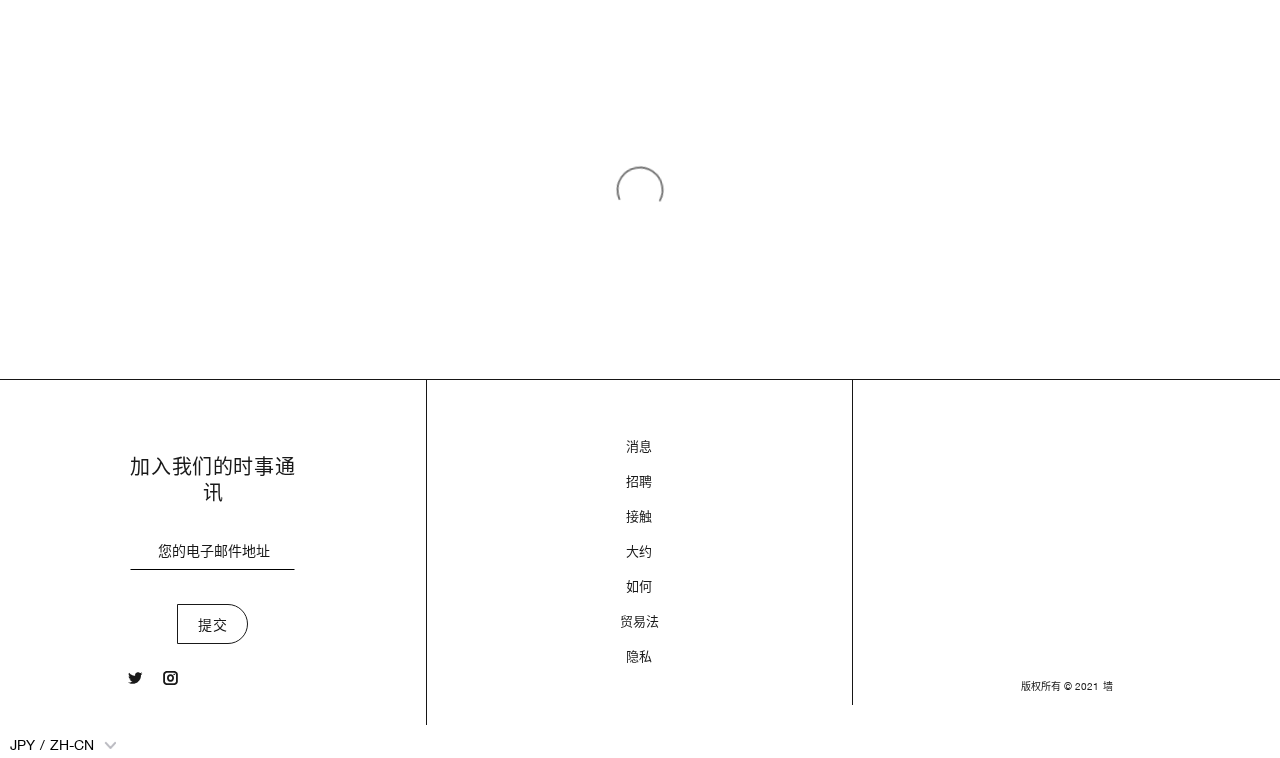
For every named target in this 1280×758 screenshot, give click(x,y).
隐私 (639, 656)
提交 (212, 625)
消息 (639, 446)
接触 (639, 516)
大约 (639, 551)
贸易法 (639, 621)
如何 (639, 586)
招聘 (639, 481)
